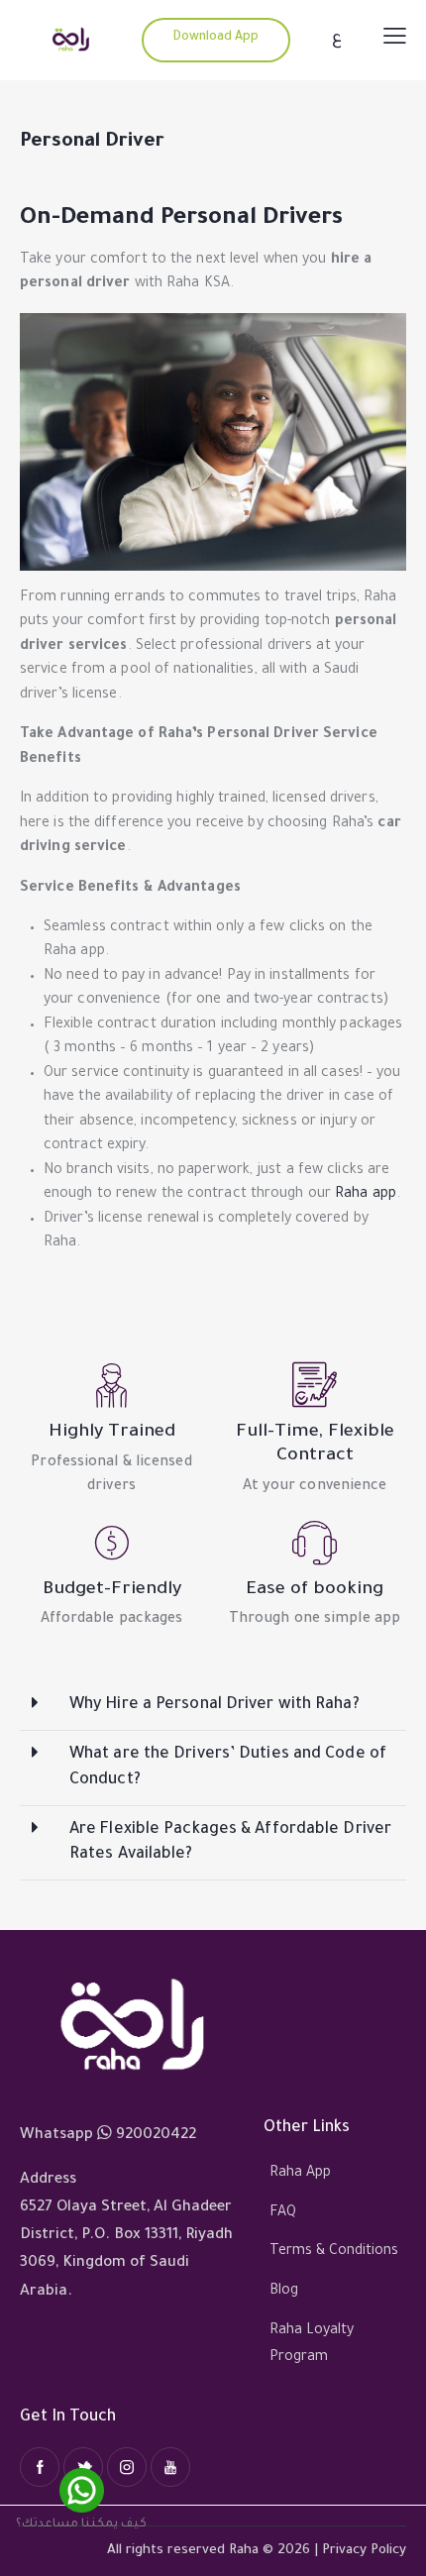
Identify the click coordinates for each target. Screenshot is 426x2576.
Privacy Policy (364, 2551)
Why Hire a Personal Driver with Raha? (214, 1705)
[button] (213, 1706)
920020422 (156, 2136)
